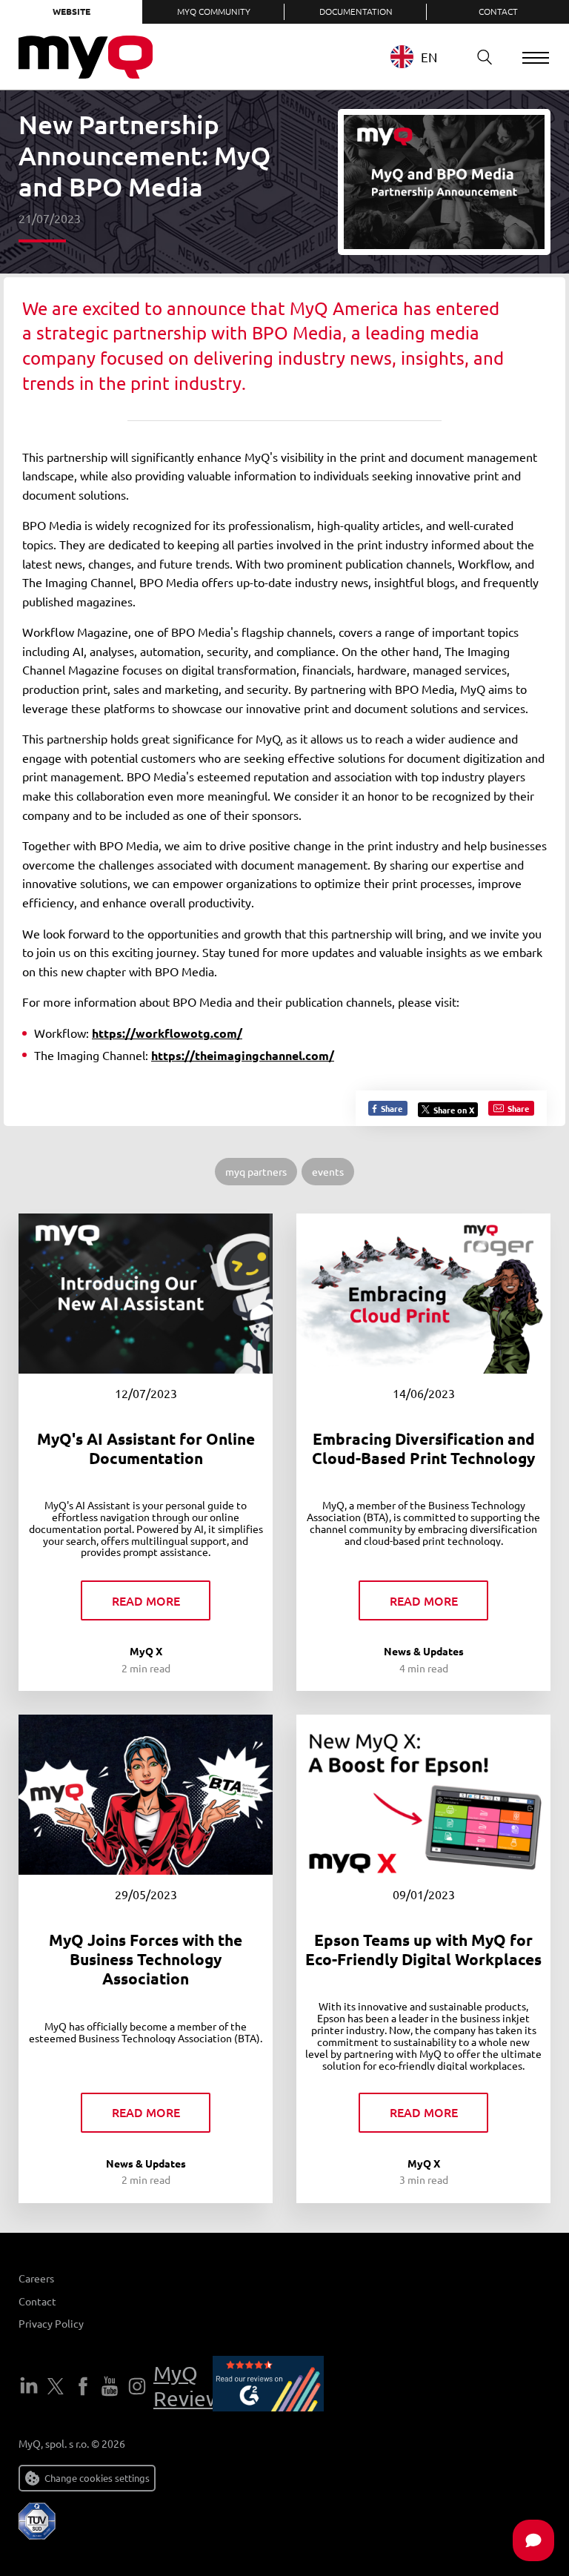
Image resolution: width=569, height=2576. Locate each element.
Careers (36, 2278)
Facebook (83, 2386)
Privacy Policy (51, 2323)
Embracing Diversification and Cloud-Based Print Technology (423, 1448)
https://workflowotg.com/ (167, 1033)
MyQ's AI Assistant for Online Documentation (146, 1448)
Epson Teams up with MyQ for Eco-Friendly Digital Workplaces (423, 1949)
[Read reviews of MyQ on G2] (268, 2386)
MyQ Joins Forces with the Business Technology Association (146, 1959)
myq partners (256, 1171)
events (328, 1171)
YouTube (110, 2386)
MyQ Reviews (192, 2386)
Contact (498, 11)
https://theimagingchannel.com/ (243, 1055)
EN (429, 57)
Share (390, 1108)
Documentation (356, 11)
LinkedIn (29, 2386)
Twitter (56, 2386)
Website (71, 11)
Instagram (137, 2386)
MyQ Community (214, 11)
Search (485, 57)
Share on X (454, 1110)
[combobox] (425, 57)
